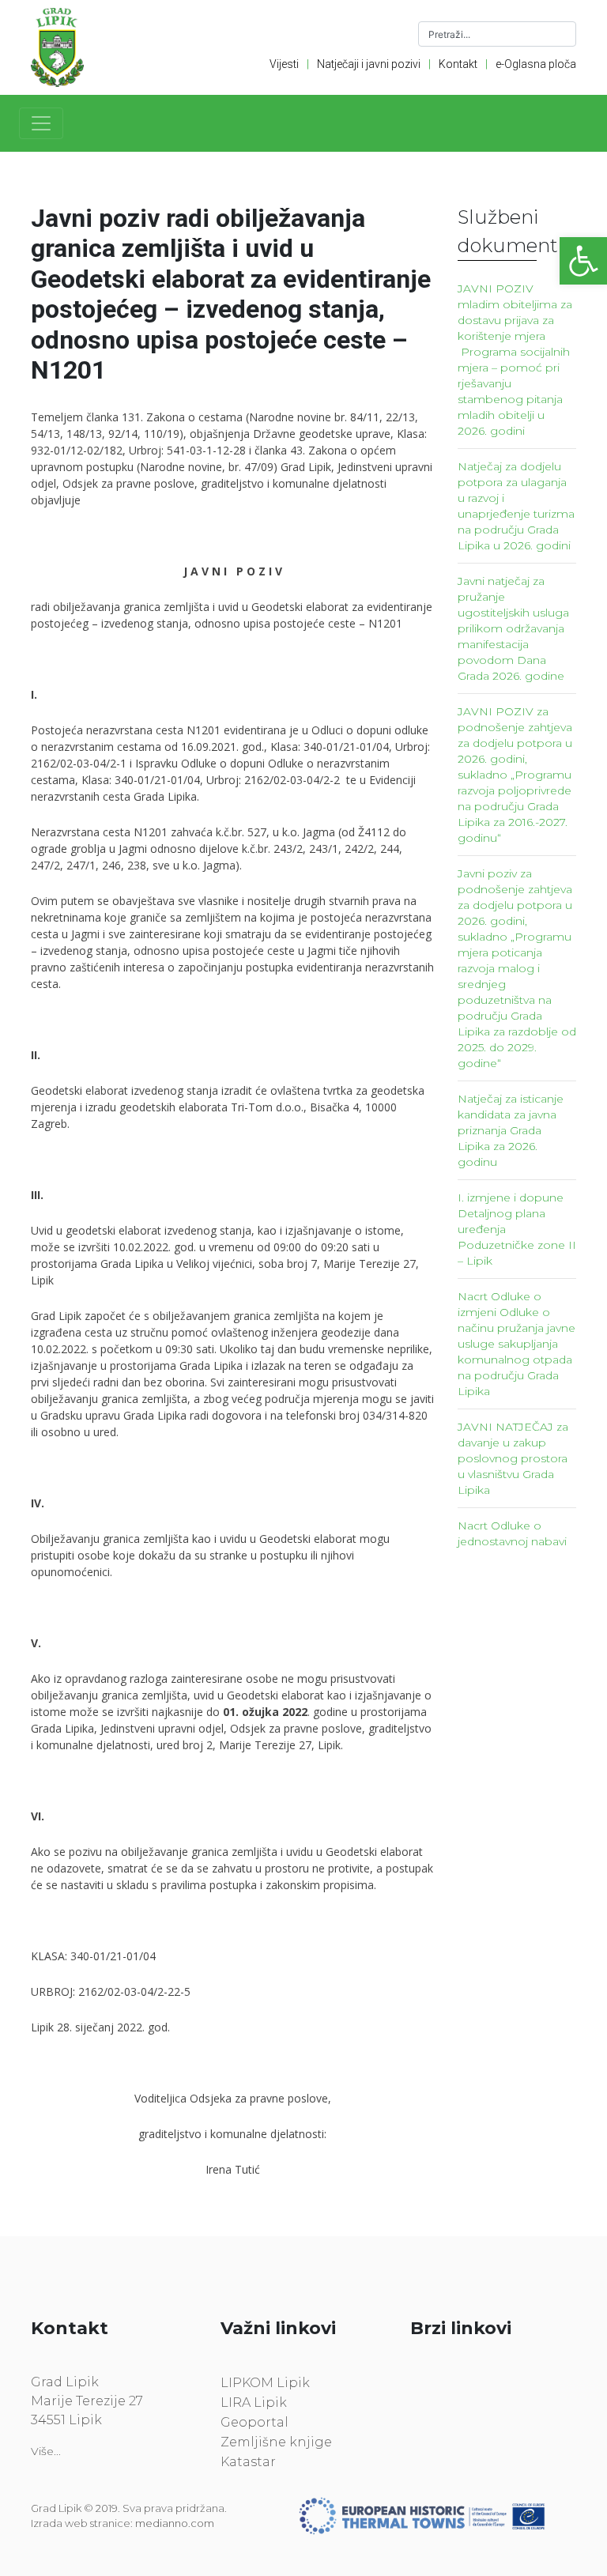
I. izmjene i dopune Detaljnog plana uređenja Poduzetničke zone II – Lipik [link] (517, 1229)
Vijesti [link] (284, 64)
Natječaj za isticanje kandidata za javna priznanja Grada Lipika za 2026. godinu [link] (511, 1130)
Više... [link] (46, 2451)
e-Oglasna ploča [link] (536, 64)
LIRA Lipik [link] (254, 2403)
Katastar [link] (248, 2462)
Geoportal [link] (254, 2422)
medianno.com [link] (175, 2523)
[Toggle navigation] (41, 123)
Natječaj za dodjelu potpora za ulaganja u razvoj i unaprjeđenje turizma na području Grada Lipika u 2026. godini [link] (516, 506)
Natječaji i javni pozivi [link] (369, 64)
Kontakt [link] (458, 64)
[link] (583, 261)
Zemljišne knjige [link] (276, 2442)
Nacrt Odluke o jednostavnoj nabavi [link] (512, 1533)
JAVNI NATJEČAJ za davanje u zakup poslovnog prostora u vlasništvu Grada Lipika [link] (513, 1458)
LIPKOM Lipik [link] (265, 2383)
